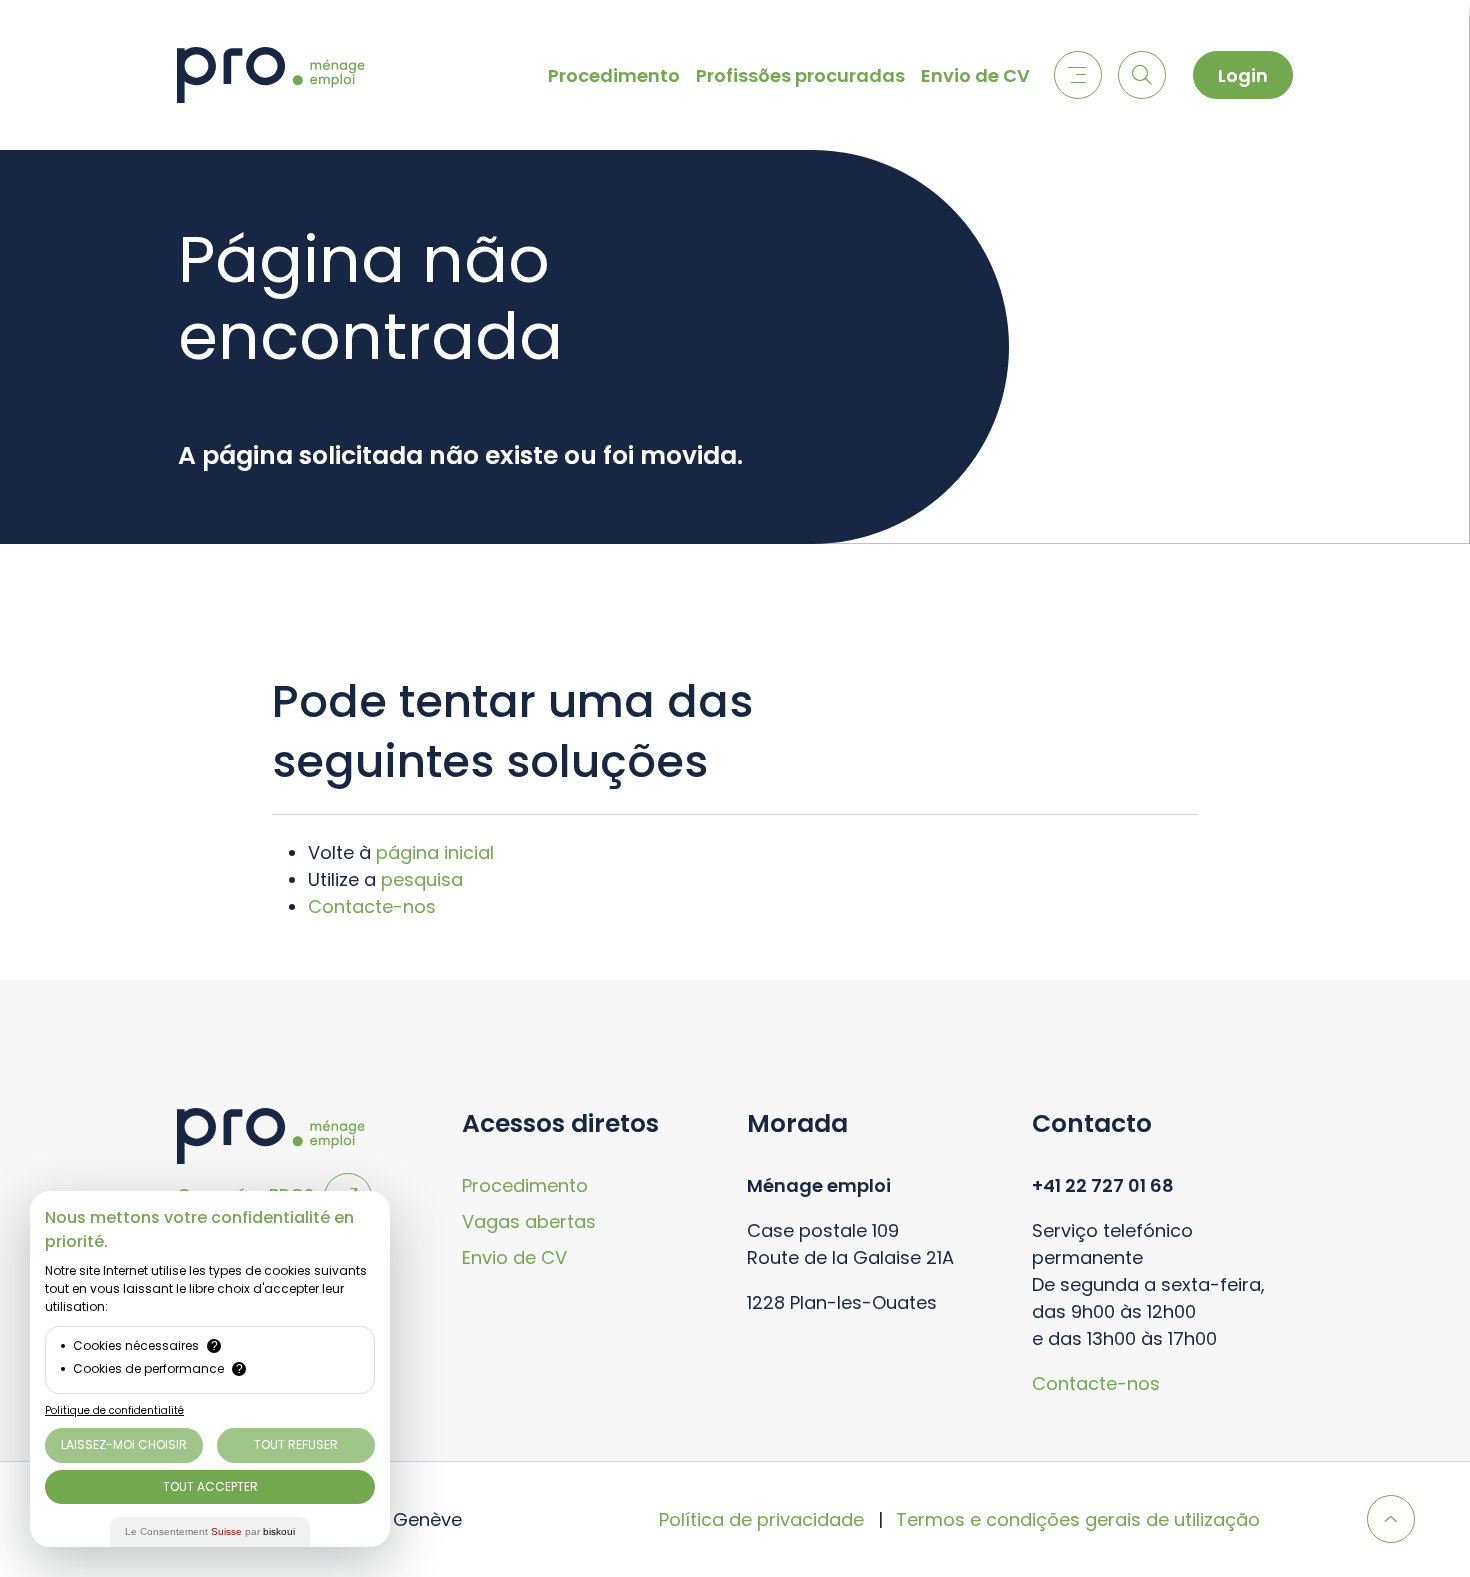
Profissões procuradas (800, 75)
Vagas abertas (529, 1221)
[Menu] (1078, 75)
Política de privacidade (761, 1519)
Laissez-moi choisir (124, 1444)
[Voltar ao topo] (1391, 1519)
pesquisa (422, 879)
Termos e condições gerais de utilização (1078, 1519)
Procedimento (614, 75)
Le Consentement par (210, 1531)
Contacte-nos (372, 906)
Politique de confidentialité (114, 1410)
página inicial (435, 852)
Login (1243, 75)
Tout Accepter (210, 1486)
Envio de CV (975, 75)
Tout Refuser (296, 1444)
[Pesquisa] (1142, 75)
